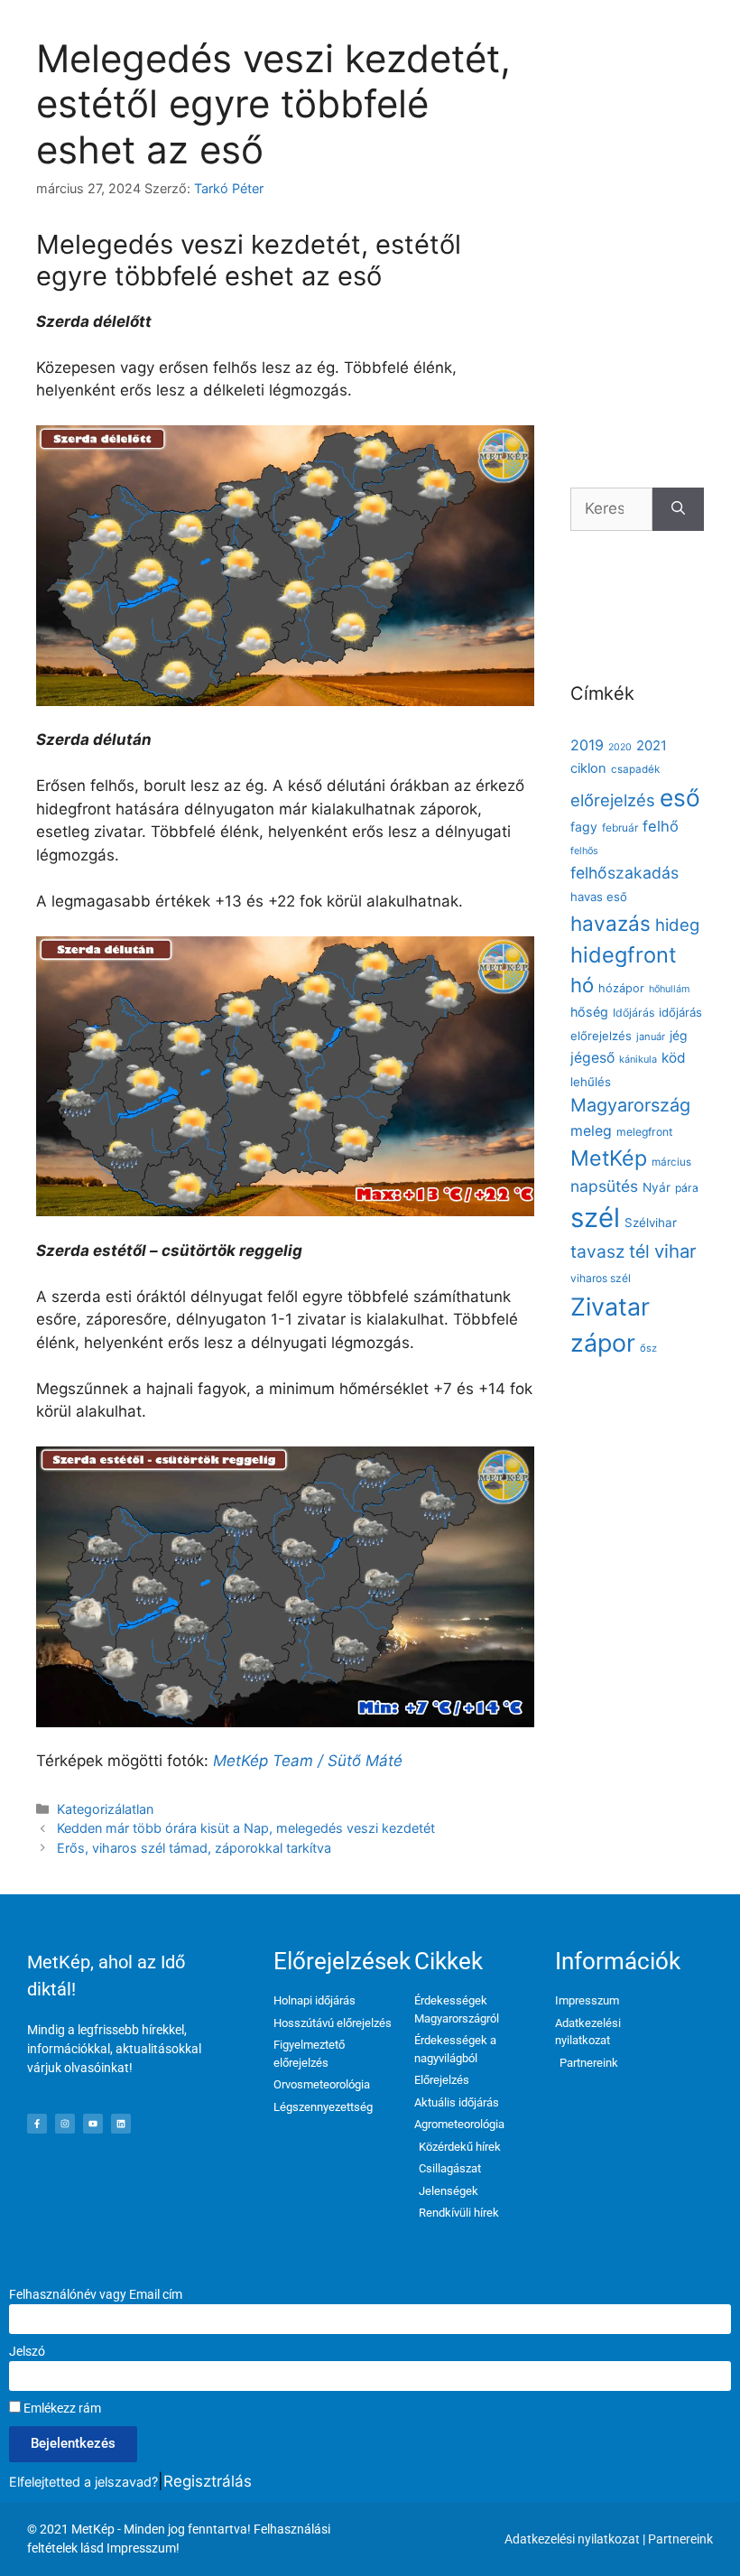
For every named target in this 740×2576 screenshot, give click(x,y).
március (671, 1162)
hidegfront (624, 955)
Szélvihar (651, 1223)
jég (678, 1036)
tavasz (597, 1251)
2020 (620, 747)
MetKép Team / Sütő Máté (308, 1761)
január (651, 1037)
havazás (610, 923)
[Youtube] (93, 2124)
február (620, 828)
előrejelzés (613, 800)
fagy (584, 827)
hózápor (621, 988)
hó (582, 985)
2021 (652, 746)
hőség (589, 1012)
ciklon (588, 768)
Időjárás (634, 1013)
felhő (661, 826)
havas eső (599, 897)
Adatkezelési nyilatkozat (572, 2539)
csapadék (635, 769)
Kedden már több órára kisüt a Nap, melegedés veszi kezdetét (246, 1828)
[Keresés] (678, 509)
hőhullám (669, 989)
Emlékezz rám (61, 2408)
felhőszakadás (624, 873)
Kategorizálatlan (105, 1809)
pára (687, 1188)
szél (595, 1218)
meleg (591, 1131)
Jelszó (27, 2351)
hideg (677, 925)
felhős (584, 851)
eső (680, 798)
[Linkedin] (121, 2124)
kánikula (638, 1059)
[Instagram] (65, 2124)
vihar (675, 1251)
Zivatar (610, 1307)
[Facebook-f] (37, 2124)
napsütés (604, 1186)
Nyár (657, 1187)
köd (674, 1058)
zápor (603, 1343)
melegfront (644, 1132)
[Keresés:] (611, 509)
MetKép (609, 1158)
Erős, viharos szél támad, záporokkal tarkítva (194, 1848)
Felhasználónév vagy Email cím (96, 2294)
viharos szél (601, 1278)
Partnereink (680, 2539)
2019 (587, 745)
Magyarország (630, 1105)
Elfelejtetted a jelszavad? (83, 2482)
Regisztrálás (208, 2481)
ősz (648, 1348)
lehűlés (591, 1082)
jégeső (592, 1058)
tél (639, 1251)
